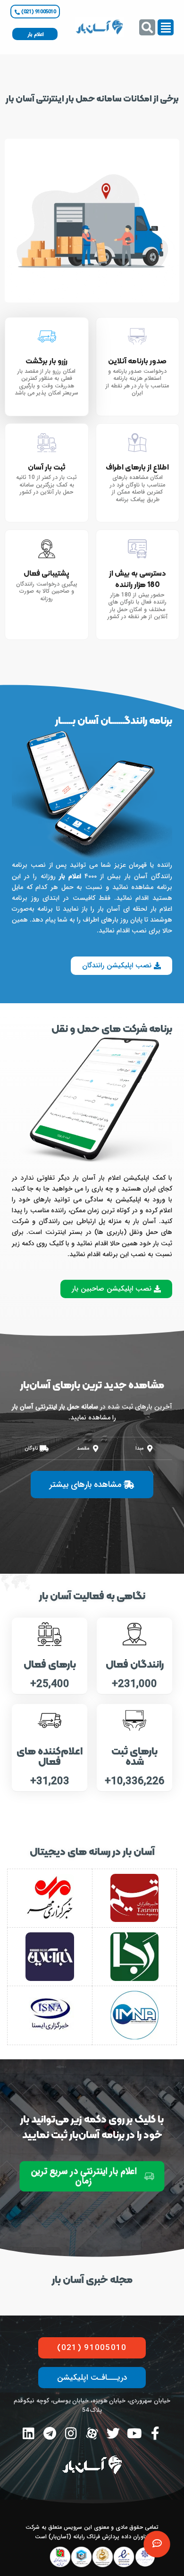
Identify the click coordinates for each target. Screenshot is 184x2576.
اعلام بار (70, 876)
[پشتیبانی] (157, 2544)
